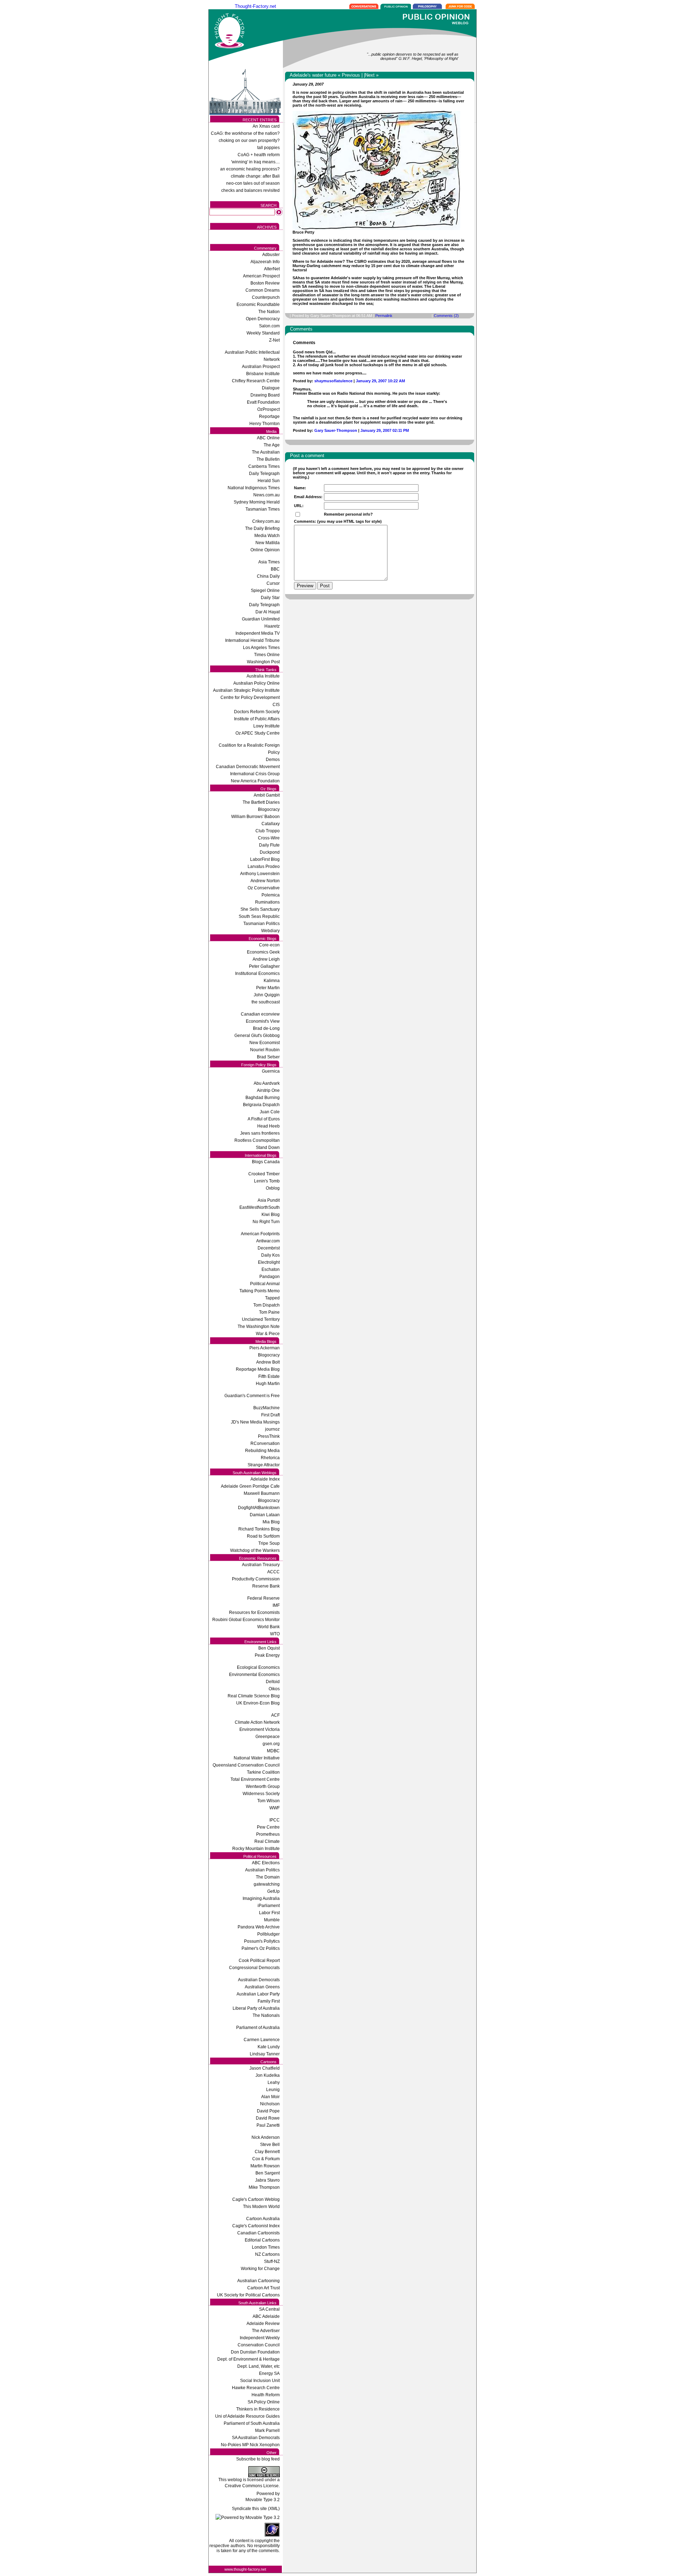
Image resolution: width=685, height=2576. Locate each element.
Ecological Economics (258, 1667)
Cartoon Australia (263, 2219)
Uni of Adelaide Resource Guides (247, 2416)
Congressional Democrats (254, 1968)
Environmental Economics (254, 1675)
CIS (276, 705)
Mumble (272, 1920)
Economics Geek (263, 952)
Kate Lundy (269, 2047)
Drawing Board (265, 395)
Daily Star (270, 598)
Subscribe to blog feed (258, 2459)
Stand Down (268, 1148)
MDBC (273, 1751)
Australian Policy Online (257, 683)
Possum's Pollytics (262, 1941)
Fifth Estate (269, 1376)
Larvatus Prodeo (264, 867)
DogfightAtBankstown (259, 1508)
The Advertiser (266, 2331)
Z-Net (274, 340)
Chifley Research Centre (256, 381)
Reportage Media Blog (258, 1369)
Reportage (269, 416)
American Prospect (261, 276)
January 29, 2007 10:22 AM (380, 381)
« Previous (349, 75)
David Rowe (268, 2118)
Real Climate (267, 1841)
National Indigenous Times (254, 488)
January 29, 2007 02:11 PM (385, 430)
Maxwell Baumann (262, 1493)
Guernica (271, 1071)
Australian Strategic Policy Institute (246, 690)
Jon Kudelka (268, 2075)
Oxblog (273, 1188)
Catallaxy (271, 824)
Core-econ (269, 945)
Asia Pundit (269, 1200)
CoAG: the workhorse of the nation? (245, 133)
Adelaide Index (265, 1479)
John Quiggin (267, 995)
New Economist (265, 1043)
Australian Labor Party (258, 1994)
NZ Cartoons (267, 2254)
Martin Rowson (265, 2166)
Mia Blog (271, 1522)
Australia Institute (263, 676)
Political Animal (265, 1284)
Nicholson (270, 2104)
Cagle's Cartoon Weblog (256, 2199)
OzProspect (268, 409)
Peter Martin (268, 988)
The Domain (268, 1877)
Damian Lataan (265, 1515)
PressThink (269, 1436)
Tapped (272, 1298)
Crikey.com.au (266, 521)
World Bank (268, 1627)
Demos (273, 760)
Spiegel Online (265, 591)
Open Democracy (263, 319)
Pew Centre (268, 1827)
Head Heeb (268, 1126)
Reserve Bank (266, 1586)
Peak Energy (267, 1655)
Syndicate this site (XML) (256, 2509)
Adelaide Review (263, 2324)
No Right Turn (266, 1222)
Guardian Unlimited (261, 619)
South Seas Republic (259, 916)
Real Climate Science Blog (254, 1696)
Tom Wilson (268, 1801)
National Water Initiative (257, 1758)
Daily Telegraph (264, 474)
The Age (272, 445)
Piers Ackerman (265, 1348)
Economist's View (263, 1021)
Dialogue (271, 388)
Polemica (271, 895)
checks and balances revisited (250, 190)
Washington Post (263, 662)
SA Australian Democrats (256, 2438)
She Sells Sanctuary (260, 909)
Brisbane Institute (263, 374)
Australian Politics (262, 1870)
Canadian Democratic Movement (248, 767)
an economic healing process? (250, 169)
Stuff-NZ (272, 2261)
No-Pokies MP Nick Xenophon (250, 2445)
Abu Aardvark (267, 1083)
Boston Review (265, 283)
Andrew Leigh (266, 959)
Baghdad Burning (263, 1098)
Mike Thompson (264, 2187)
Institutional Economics (257, 973)
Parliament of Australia (258, 2028)
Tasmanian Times (263, 509)
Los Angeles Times (261, 648)
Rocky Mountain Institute (256, 1849)
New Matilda (268, 543)
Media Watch (267, 536)
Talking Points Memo (260, 1291)
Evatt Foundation (263, 402)
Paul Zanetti (268, 2125)
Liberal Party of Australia (256, 2008)
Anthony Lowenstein (260, 874)
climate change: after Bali (255, 176)
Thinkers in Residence (258, 2409)
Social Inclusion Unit (260, 2381)
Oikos (274, 1689)
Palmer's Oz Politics (261, 1948)
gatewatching (267, 1884)
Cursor (273, 583)
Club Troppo (268, 831)
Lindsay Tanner (265, 2054)
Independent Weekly (260, 2338)
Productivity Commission (256, 1579)
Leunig (273, 2090)
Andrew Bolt (268, 1362)
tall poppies (268, 148)
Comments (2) (446, 316)
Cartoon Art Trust (263, 2288)
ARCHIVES (267, 227)
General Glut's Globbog (257, 1036)
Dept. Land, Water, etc (258, 2366)
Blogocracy (269, 809)
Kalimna (272, 981)
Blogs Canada (266, 1162)
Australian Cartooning (258, 2281)
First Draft (270, 1415)
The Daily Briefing (262, 528)
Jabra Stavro (267, 2180)
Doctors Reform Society (257, 712)
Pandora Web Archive (259, 1927)
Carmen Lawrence (262, 2040)
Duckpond (270, 852)
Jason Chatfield (265, 2068)
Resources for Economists (254, 1612)
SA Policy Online (264, 2402)
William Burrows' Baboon (255, 817)
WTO (275, 1634)
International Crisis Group (255, 774)
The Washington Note (259, 1327)
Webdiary (270, 931)
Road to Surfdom (263, 1536)
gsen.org (271, 1744)
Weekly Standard (263, 333)
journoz (272, 1429)
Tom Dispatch (267, 1305)
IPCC (275, 1820)
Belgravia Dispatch (261, 1105)
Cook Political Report (259, 1961)
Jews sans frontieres (260, 1133)
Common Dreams (263, 290)
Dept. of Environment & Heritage (248, 2359)
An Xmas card (266, 126)
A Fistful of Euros (264, 1119)
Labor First (269, 1913)
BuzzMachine (267, 1408)
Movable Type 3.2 (263, 2500)
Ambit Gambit (267, 795)
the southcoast (266, 1002)
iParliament (269, 1906)
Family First (269, 2001)
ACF (275, 1715)
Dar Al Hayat (268, 612)
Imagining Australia (261, 1898)
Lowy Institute (267, 726)
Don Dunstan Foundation (255, 2352)
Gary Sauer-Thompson (336, 430)
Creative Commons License (252, 2486)
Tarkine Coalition (263, 1772)
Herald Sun (269, 481)
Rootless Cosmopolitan (257, 1140)
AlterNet (272, 269)
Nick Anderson (266, 2137)
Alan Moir (270, 2097)
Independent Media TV (258, 633)
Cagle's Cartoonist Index (256, 2226)
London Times (266, 2247)
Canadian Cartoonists (258, 2233)
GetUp (273, 1891)
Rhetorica (270, 1458)
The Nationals (266, 2015)
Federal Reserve (263, 1598)
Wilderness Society (261, 1794)
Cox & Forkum (266, 2159)
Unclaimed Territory (261, 1319)
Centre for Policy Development (250, 697)
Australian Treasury (261, 1565)
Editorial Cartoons (262, 2240)
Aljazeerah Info (265, 262)
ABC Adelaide (266, 2316)
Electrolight (269, 1262)
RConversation (265, 1443)
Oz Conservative (264, 888)
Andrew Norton (265, 881)
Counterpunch (266, 297)
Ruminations (267, 902)
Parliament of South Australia (252, 2423)
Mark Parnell (267, 2431)
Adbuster (271, 255)
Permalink (384, 316)
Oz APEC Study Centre (258, 733)
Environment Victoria (260, 1729)
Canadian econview (260, 1014)
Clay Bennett (267, 2152)
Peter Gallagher (264, 966)
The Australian (266, 452)
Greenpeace (268, 1737)
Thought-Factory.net (255, 6)
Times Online (267, 655)
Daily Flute (269, 845)
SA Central (269, 2309)
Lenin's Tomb (267, 1181)
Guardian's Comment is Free (252, 1396)
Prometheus (268, 1834)
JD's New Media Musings (255, 1422)
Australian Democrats (259, 1980)
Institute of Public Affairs (257, 719)
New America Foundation (255, 781)
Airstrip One (268, 1090)
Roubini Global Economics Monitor (246, 1620)
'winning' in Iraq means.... (255, 162)
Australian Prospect (261, 367)
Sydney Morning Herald (257, 502)
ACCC (273, 1572)
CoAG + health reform (259, 155)
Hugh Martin (268, 1384)
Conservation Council (259, 2345)
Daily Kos (270, 1255)
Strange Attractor (264, 1465)
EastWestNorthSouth (260, 1207)
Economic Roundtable (258, 305)
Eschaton (271, 1269)
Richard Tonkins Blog (259, 1529)
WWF (275, 1808)
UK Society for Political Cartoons (248, 2295)
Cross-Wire (269, 838)
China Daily (268, 576)
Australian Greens (262, 1987)
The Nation (269, 312)
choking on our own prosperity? (249, 140)
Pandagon (270, 1277)
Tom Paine (269, 1312)
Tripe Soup (269, 1543)
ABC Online (268, 438)
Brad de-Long (266, 1028)
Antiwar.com (268, 1241)
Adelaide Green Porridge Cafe (250, 1486)
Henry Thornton (265, 424)
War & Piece (268, 1334)
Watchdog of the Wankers (255, 1550)
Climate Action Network (257, 1722)
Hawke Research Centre (256, 2388)
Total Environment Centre (255, 1779)
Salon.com (269, 326)
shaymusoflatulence (333, 381)
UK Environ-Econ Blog (258, 1703)
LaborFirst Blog (265, 859)
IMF (276, 1605)
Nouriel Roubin (265, 1050)
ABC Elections (266, 1863)
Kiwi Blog (271, 1215)
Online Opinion (265, 550)
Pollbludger (268, 1934)
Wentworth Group (263, 1787)
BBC (275, 569)
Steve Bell (270, 2145)
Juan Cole (270, 1112)
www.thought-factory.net (245, 2569)
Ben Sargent (268, 2173)
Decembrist (269, 1248)
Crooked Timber (264, 1174)
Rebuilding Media (262, 1451)
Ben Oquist (269, 1648)
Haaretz (272, 626)
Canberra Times (264, 466)
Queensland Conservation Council (246, 1765)
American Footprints (260, 1234)
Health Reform (266, 2395)
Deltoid (273, 1682)
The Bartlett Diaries (261, 802)
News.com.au (267, 495)
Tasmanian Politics (262, 924)
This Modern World (261, 2207)
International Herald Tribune (252, 640)
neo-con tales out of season (253, 183)
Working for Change (260, 2269)
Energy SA (269, 2373)
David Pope (268, 2111)
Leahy (274, 2082)
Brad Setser (268, 1057)
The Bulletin (268, 459)
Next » (372, 75)
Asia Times (269, 562)
